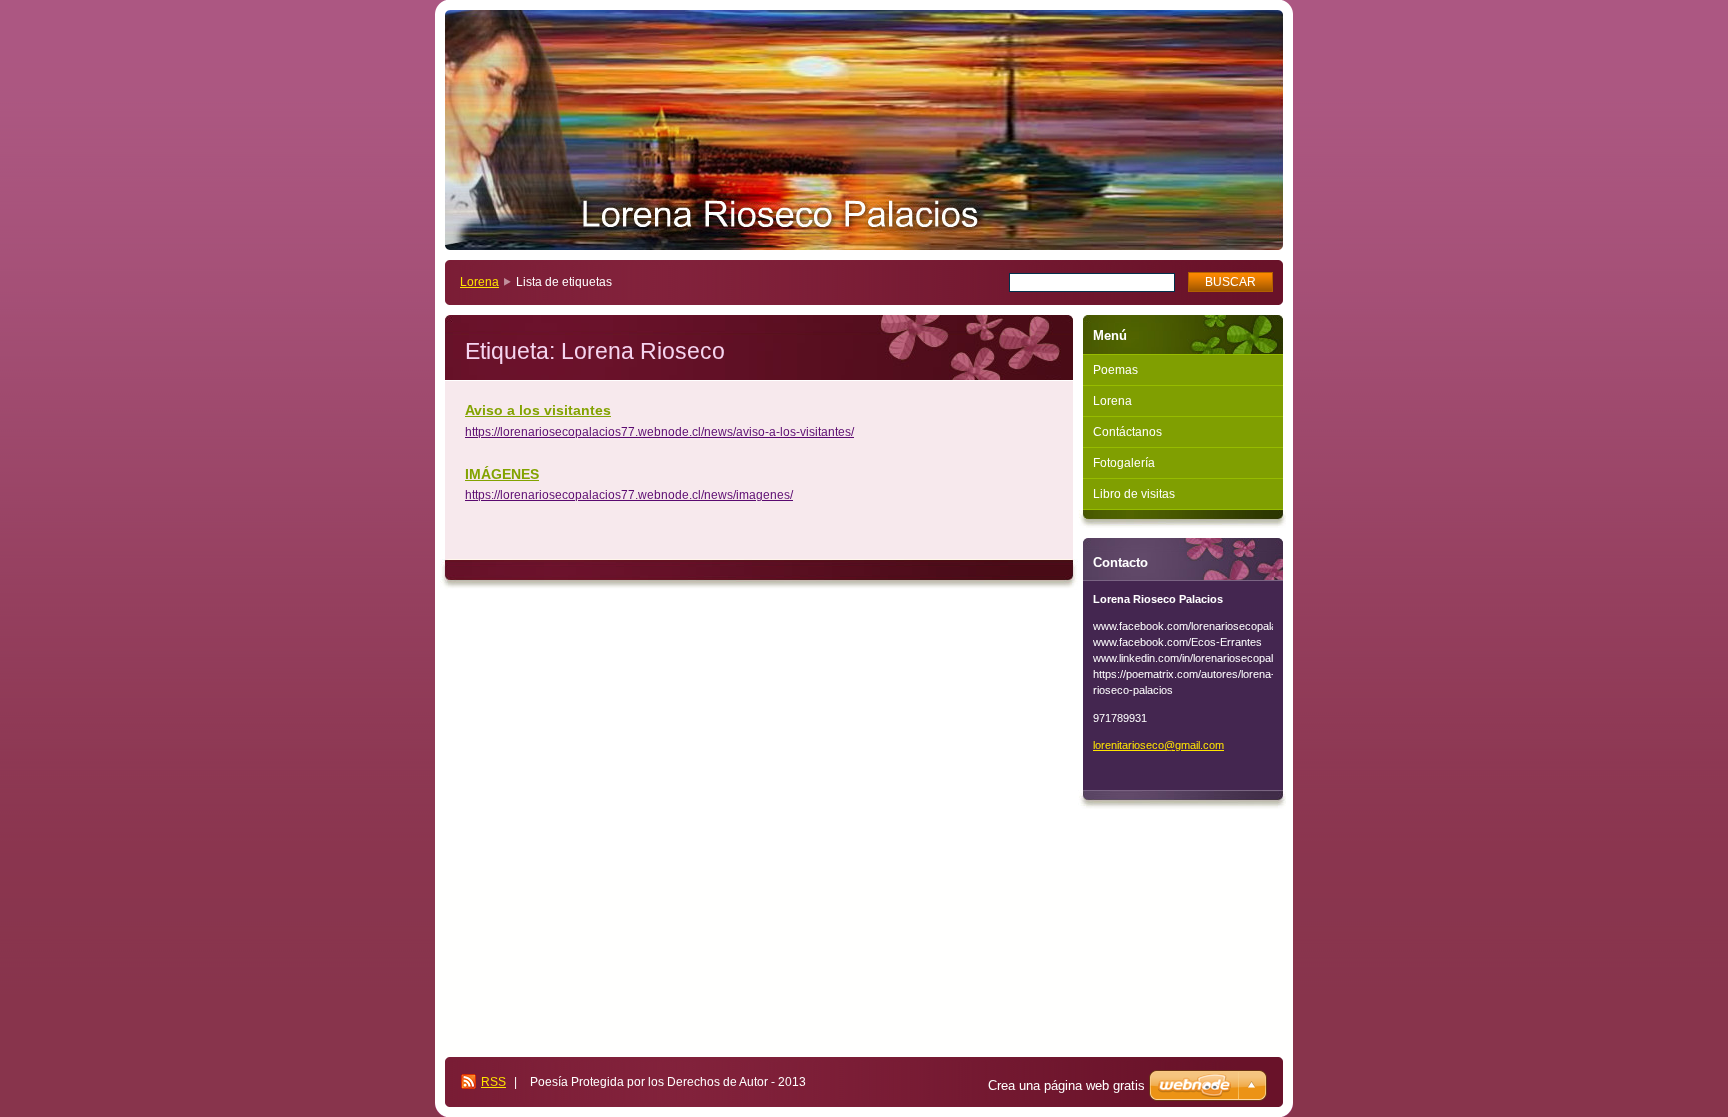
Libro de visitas (1134, 494)
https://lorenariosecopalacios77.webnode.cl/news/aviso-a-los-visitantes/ (659, 432)
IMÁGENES (502, 474)
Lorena (479, 282)
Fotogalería (1124, 463)
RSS (493, 1082)
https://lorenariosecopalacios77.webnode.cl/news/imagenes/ (629, 495)
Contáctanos (1127, 432)
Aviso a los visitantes (538, 410)
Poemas (1115, 370)
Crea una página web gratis (1066, 1085)
